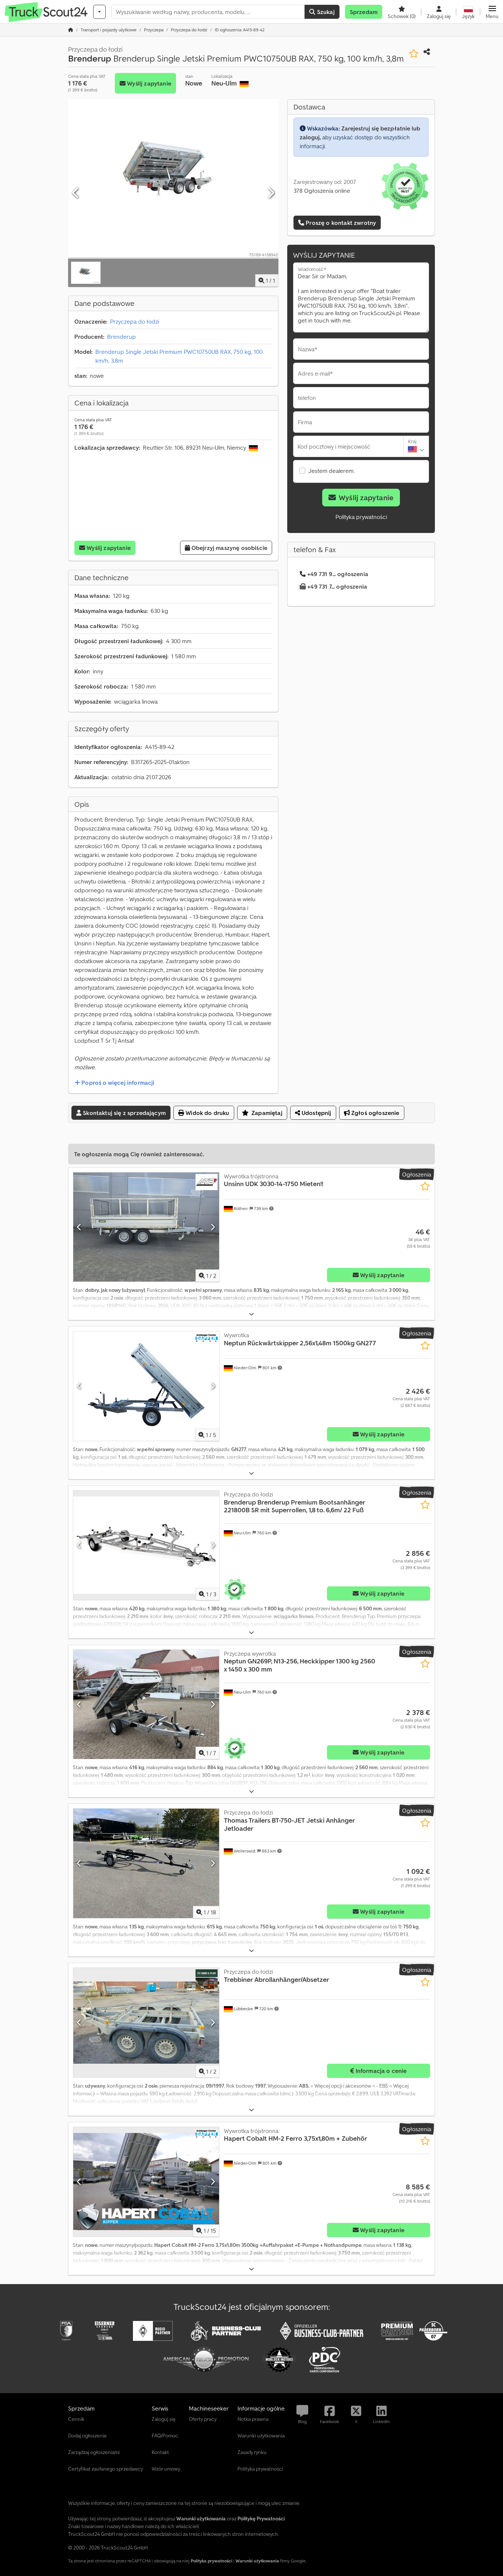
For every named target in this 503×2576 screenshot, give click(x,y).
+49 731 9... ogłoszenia (338, 574)
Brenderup (122, 337)
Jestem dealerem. (331, 471)
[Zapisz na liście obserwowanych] (414, 54)
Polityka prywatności (361, 517)
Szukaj (325, 12)
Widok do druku (207, 1113)
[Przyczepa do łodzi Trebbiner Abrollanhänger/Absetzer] (146, 2023)
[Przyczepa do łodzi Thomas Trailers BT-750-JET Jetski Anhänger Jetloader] (146, 1863)
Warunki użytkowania (257, 2561)
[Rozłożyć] (251, 1314)
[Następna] (271, 193)
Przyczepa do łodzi (135, 321)
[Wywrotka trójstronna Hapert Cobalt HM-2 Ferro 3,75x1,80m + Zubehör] (146, 2182)
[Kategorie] (99, 12)
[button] (492, 12)
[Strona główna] (71, 30)
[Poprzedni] (76, 193)
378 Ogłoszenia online (322, 191)
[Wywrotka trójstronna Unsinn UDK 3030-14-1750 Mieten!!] (146, 1227)
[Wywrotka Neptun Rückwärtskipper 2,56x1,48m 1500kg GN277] (146, 1386)
